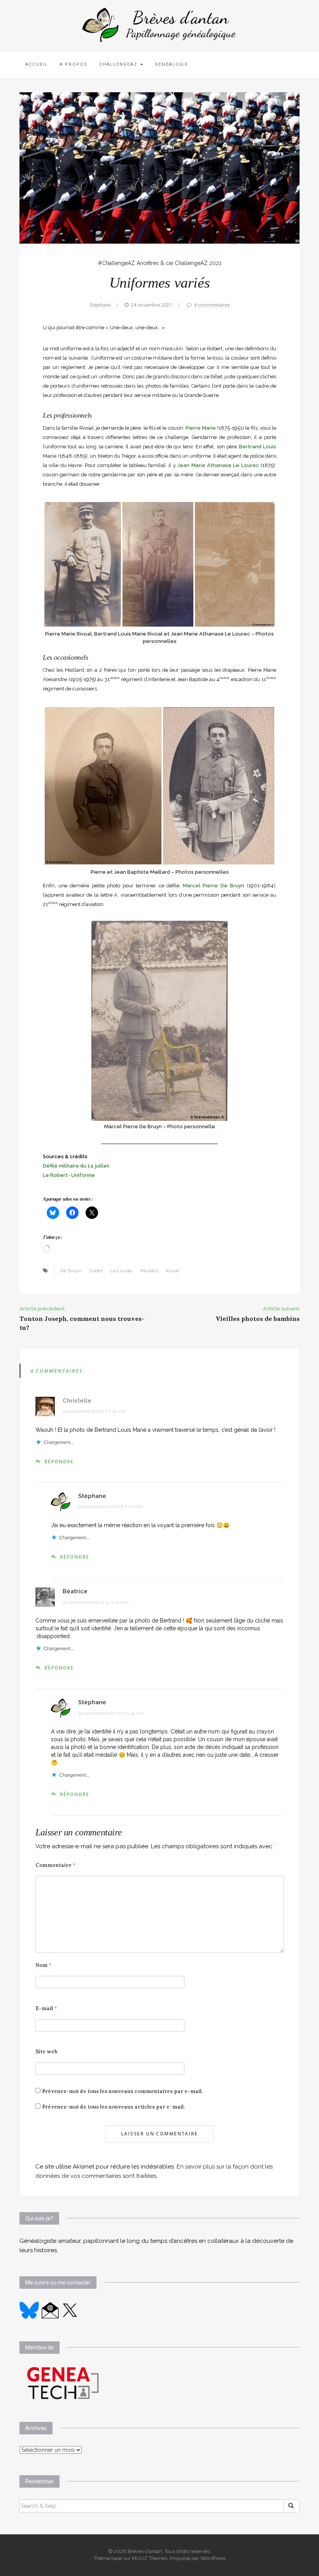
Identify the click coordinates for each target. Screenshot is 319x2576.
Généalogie (172, 64)
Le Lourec (122, 1271)
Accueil (37, 64)
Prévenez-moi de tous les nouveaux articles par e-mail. (113, 2107)
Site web (46, 2052)
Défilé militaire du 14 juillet (76, 1166)
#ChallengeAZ (117, 263)
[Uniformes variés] (159, 167)
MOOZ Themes (150, 2558)
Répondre (59, 1462)
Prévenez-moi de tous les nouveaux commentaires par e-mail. (122, 2091)
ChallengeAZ (119, 64)
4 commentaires (212, 305)
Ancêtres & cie (155, 263)
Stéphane (100, 305)
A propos (74, 64)
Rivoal (172, 1271)
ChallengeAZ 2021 (198, 263)
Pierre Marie (201, 428)
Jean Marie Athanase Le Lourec (218, 465)
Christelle (77, 1401)
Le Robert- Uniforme (69, 1175)
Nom (44, 1965)
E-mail (46, 2008)
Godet (96, 1271)
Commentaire (56, 1865)
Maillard (149, 1271)
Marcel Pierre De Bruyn (214, 886)
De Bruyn (71, 1271)
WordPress (213, 2558)
